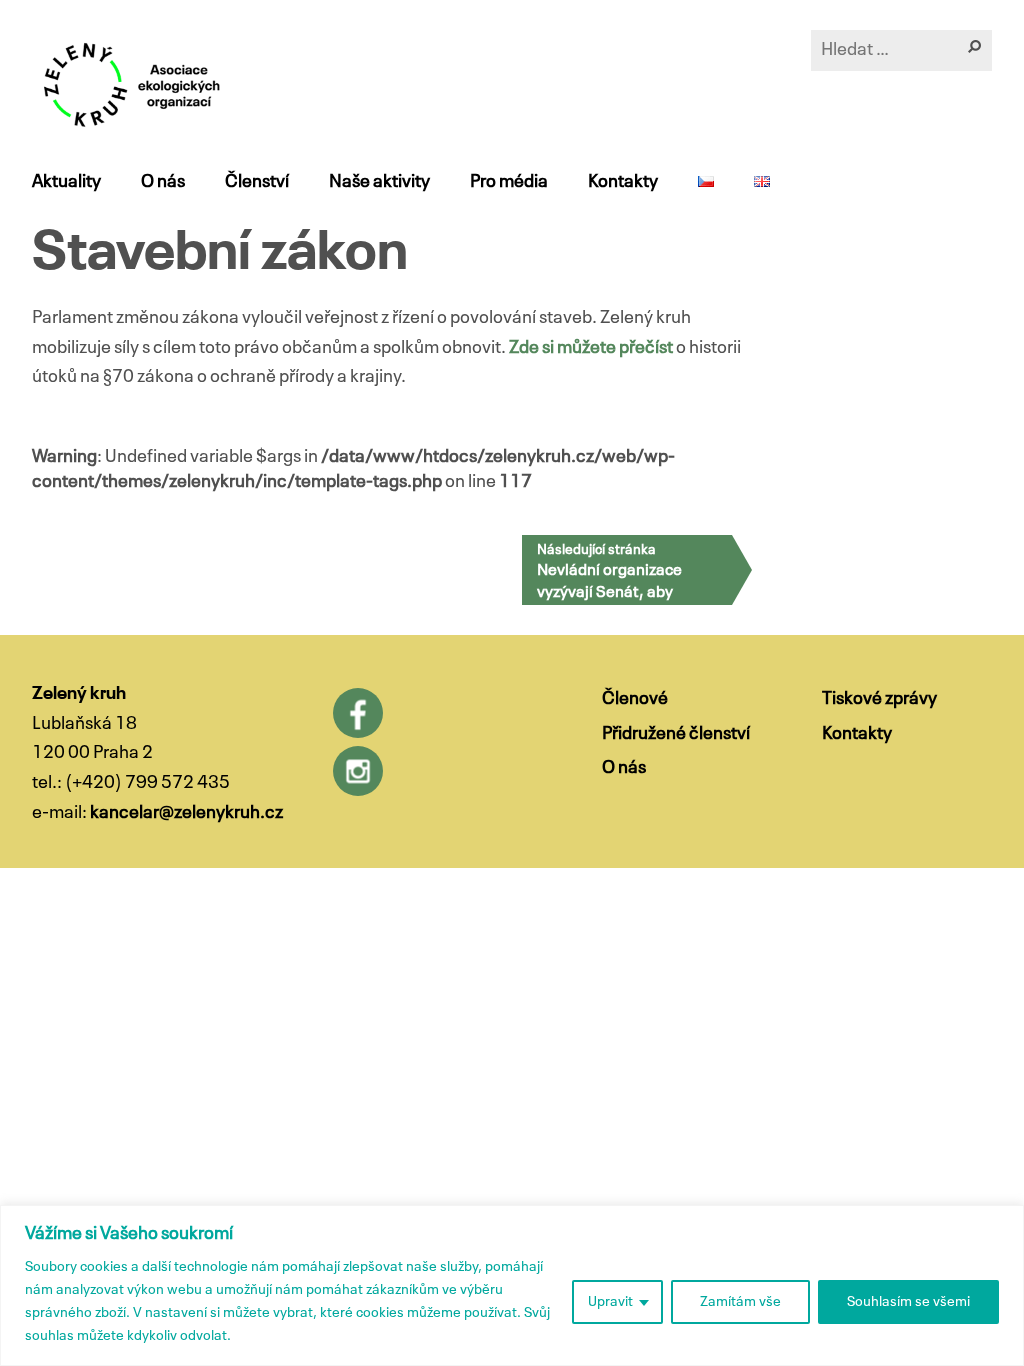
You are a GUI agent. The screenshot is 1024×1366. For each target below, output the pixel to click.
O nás (163, 182)
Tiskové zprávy (879, 699)
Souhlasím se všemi (908, 1302)
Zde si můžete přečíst (591, 348)
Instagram (358, 771)
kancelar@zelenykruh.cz (186, 813)
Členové (635, 699)
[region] (512, 1285)
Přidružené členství (676, 734)
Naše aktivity (379, 182)
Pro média (509, 182)
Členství (257, 182)
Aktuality (66, 182)
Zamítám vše (740, 1302)
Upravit (610, 1302)
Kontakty (623, 182)
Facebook (358, 713)
